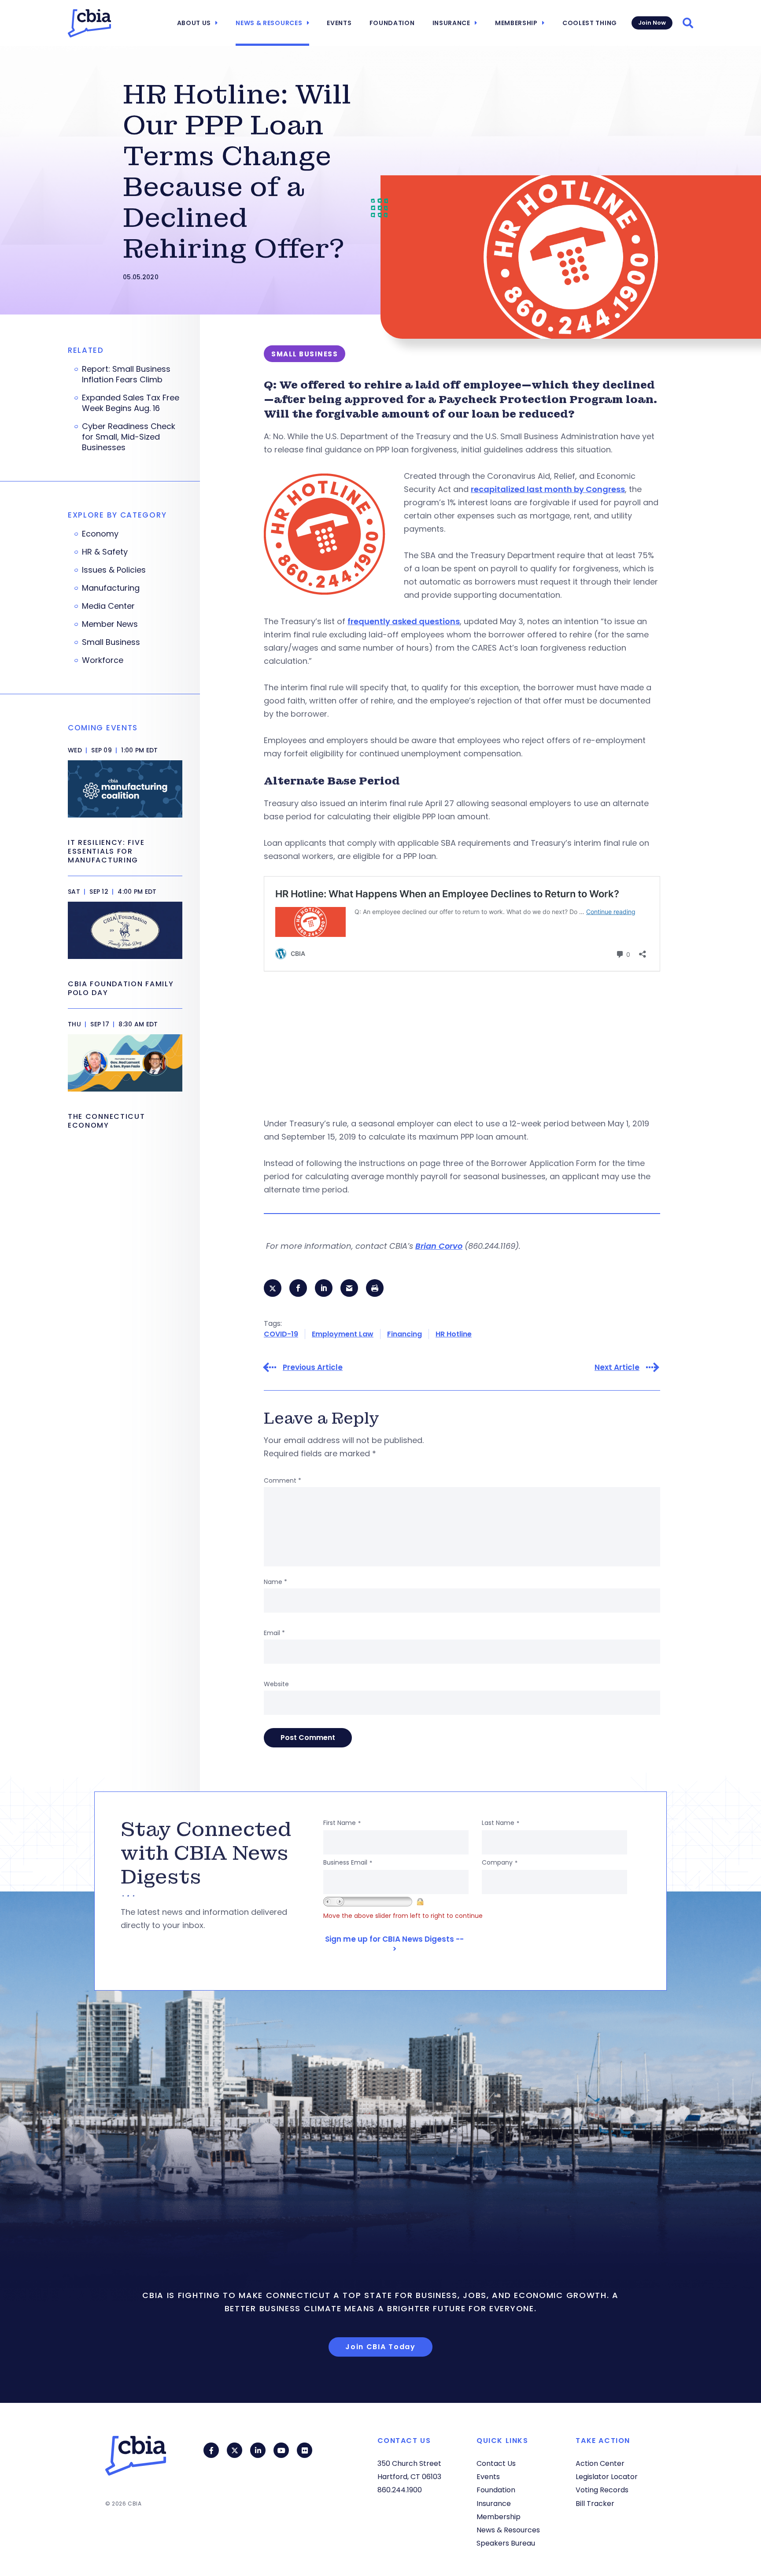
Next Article (617, 1368)
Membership (516, 23)
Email (274, 1633)
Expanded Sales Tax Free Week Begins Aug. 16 (131, 403)
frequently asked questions (404, 621)
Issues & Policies (114, 570)
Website (276, 1684)
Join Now (652, 23)
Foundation (392, 23)
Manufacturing (111, 588)
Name (275, 1582)
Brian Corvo (439, 1246)
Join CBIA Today (380, 2347)
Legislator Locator (607, 2477)
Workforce (103, 660)
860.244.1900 (400, 2490)
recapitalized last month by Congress (548, 489)
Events (339, 23)
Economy (100, 534)
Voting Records (602, 2490)
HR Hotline (454, 1334)
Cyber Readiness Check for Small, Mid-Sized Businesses (129, 437)
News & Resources (269, 23)
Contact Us (496, 2463)
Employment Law (343, 1334)
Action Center (600, 2463)
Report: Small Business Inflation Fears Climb (126, 374)
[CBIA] (89, 23)
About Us (194, 23)
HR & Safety (105, 552)
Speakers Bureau (506, 2543)
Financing (405, 1334)
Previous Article (313, 1368)
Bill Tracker (595, 2504)
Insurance (451, 23)
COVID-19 (281, 1334)
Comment (283, 1480)
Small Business (111, 642)
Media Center (108, 606)
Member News (110, 624)
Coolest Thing (590, 23)
